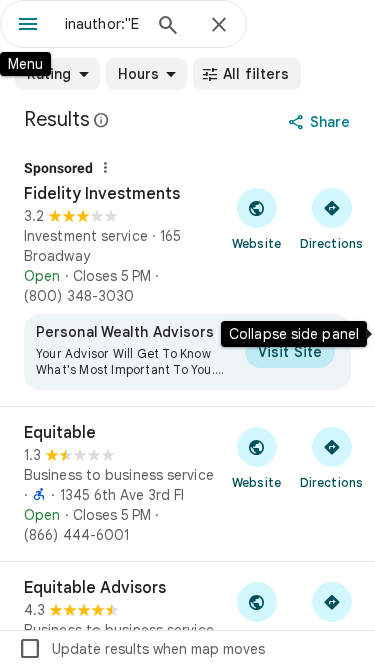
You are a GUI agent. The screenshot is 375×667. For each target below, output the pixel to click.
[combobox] (102, 24)
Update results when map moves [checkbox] (141, 649)
